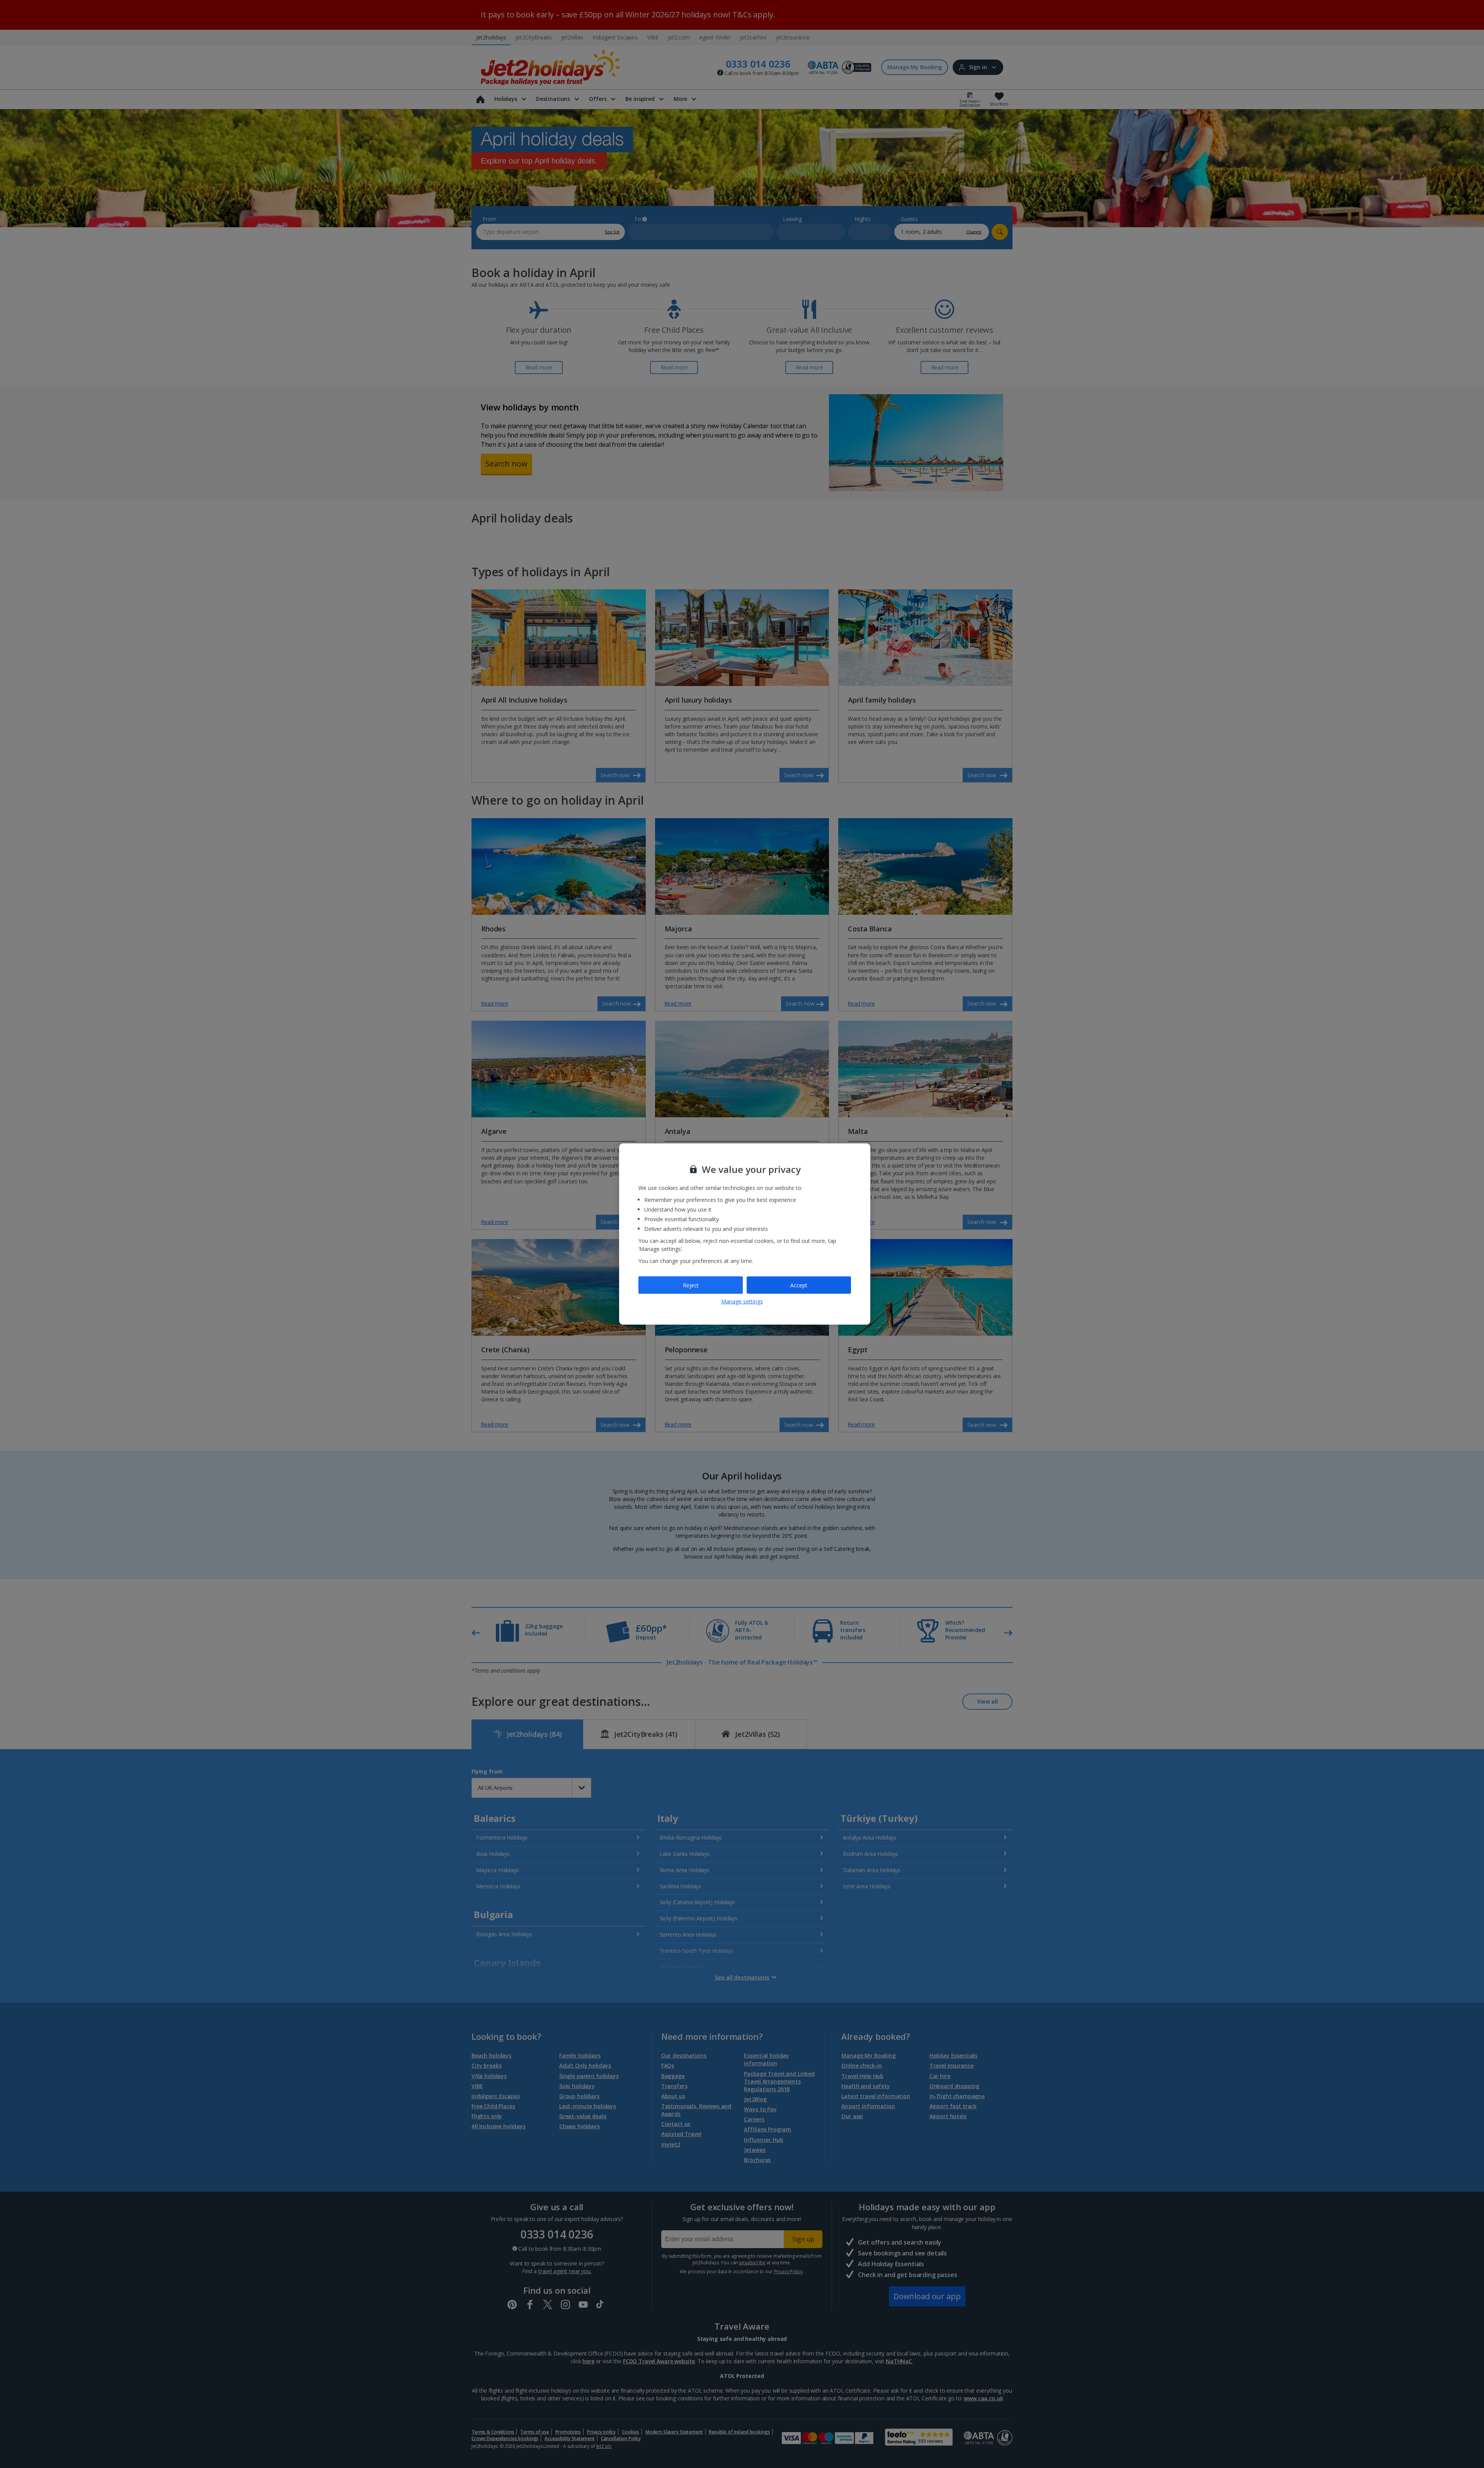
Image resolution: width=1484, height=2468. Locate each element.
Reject (691, 1285)
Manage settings (742, 1301)
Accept (799, 1285)
